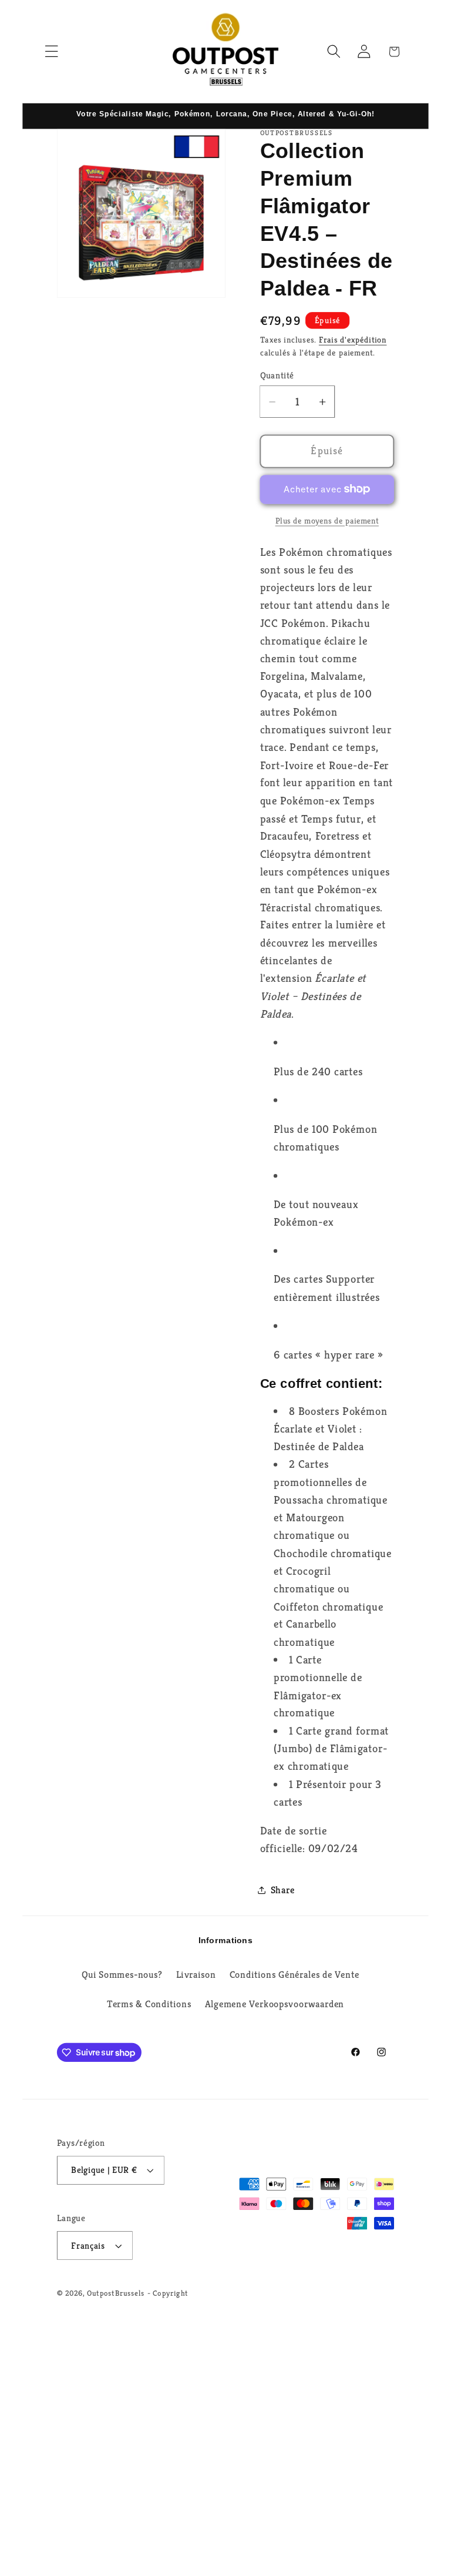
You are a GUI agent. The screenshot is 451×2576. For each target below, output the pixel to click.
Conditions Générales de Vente (295, 1975)
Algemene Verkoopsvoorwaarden (275, 2004)
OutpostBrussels (116, 2293)
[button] (51, 51)
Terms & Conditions (149, 2004)
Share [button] (283, 1890)
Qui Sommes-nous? (122, 1975)
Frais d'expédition (353, 339)
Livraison (196, 1975)
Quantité (277, 375)
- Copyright (168, 2293)
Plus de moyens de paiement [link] (327, 520)
